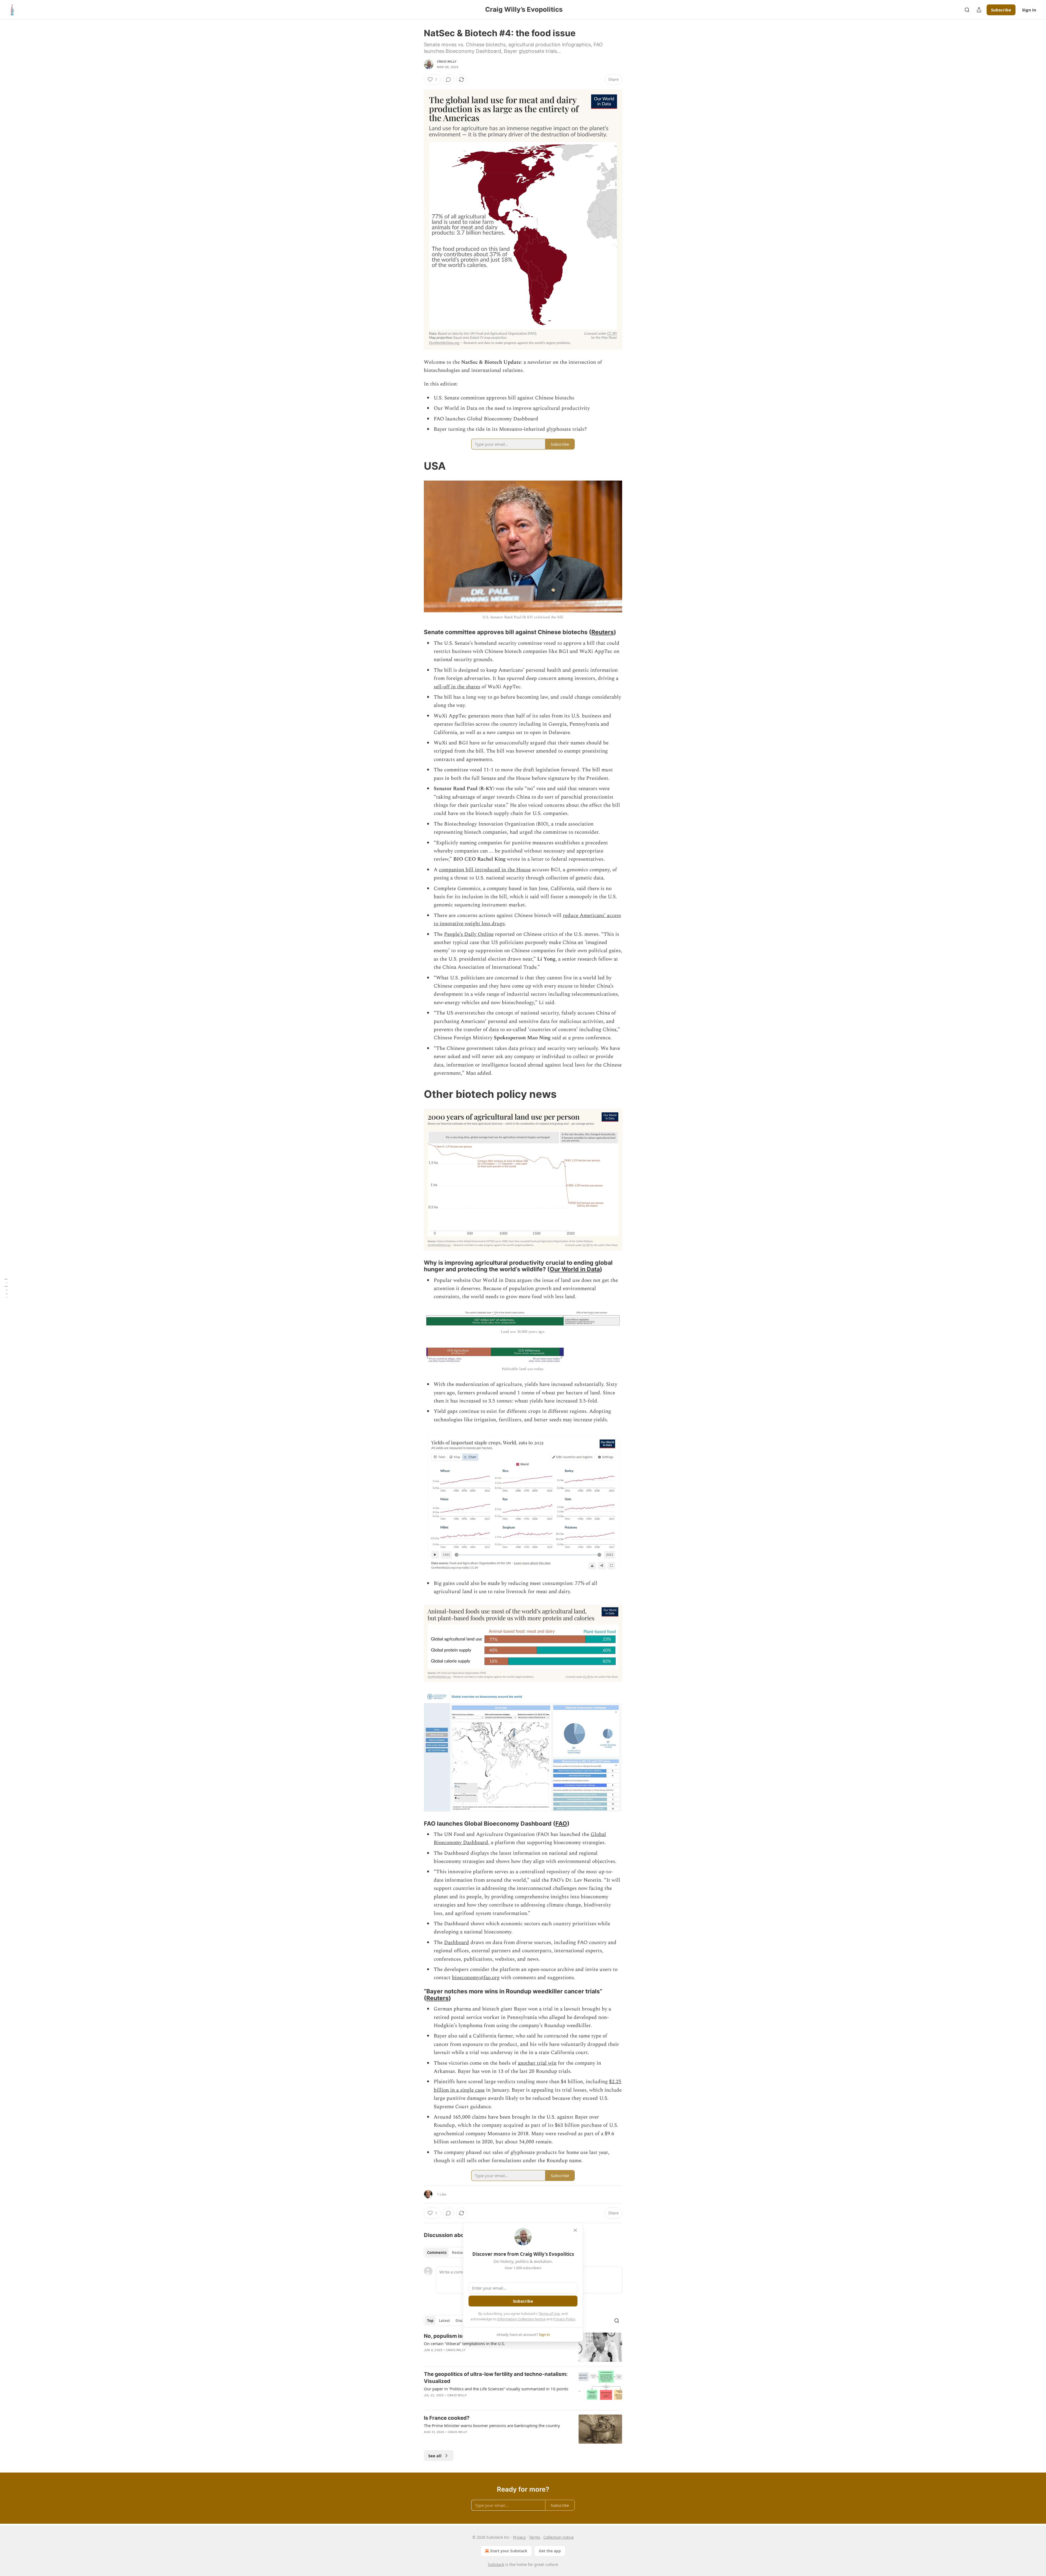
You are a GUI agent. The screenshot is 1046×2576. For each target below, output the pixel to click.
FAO (561, 1823)
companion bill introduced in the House (485, 870)
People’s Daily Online (469, 934)
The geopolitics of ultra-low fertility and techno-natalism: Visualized (496, 2378)
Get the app (550, 2551)
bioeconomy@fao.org (476, 1978)
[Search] (967, 10)
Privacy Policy (564, 2319)
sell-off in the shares (457, 687)
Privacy (519, 2537)
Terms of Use (549, 2314)
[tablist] (447, 2253)
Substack (496, 2564)
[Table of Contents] (6, 1288)
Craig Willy (447, 62)
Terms (535, 2537)
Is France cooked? (447, 2418)
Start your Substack (509, 2551)
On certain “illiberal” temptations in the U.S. (464, 2343)
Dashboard (457, 1943)
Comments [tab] (437, 2253)
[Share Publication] (979, 10)
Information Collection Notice (521, 2319)
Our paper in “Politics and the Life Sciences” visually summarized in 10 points (496, 2389)
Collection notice (559, 2537)
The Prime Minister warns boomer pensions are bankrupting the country (492, 2425)
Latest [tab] (444, 2321)
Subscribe (1001, 10)
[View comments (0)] (448, 80)
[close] (575, 2230)
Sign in (1029, 10)
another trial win (537, 2063)
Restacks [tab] (460, 2253)
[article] (523, 2347)
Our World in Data (575, 1269)
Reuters (603, 632)
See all (435, 2456)
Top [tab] (430, 2321)
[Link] (416, 466)
